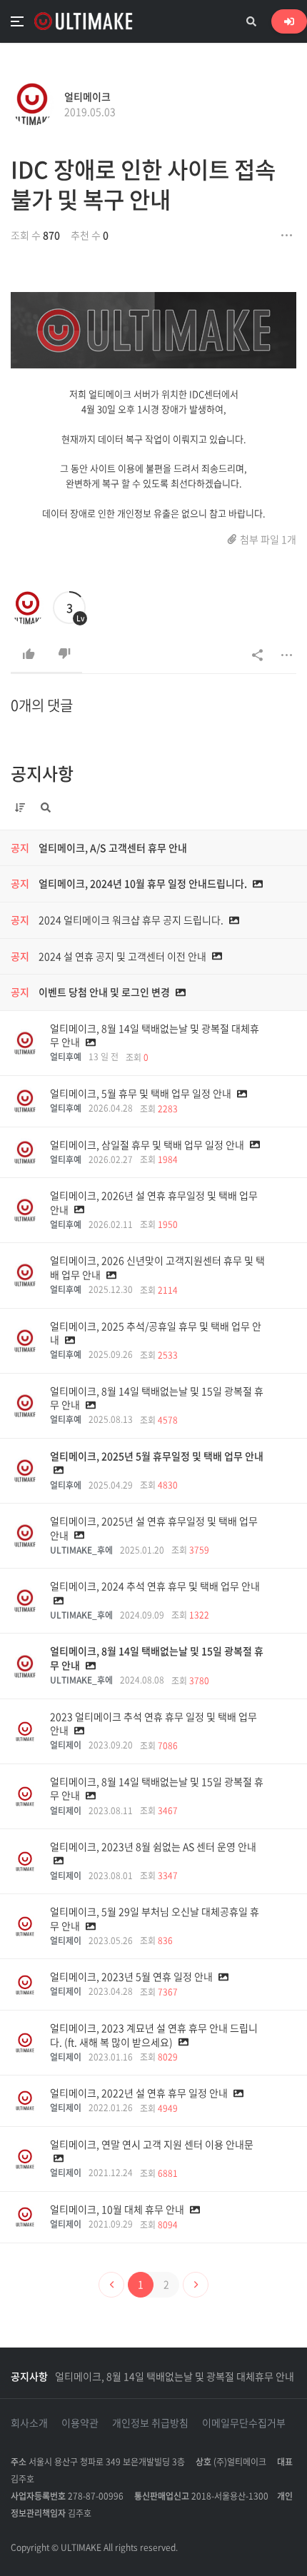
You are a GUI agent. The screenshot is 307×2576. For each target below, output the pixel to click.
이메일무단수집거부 (244, 2422)
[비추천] (64, 654)
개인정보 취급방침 (150, 2422)
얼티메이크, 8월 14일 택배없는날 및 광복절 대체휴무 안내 (175, 2376)
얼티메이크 (87, 96)
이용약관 (80, 2422)
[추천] (29, 654)
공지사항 (42, 773)
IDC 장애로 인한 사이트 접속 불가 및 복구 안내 (143, 184)
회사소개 (29, 2422)
